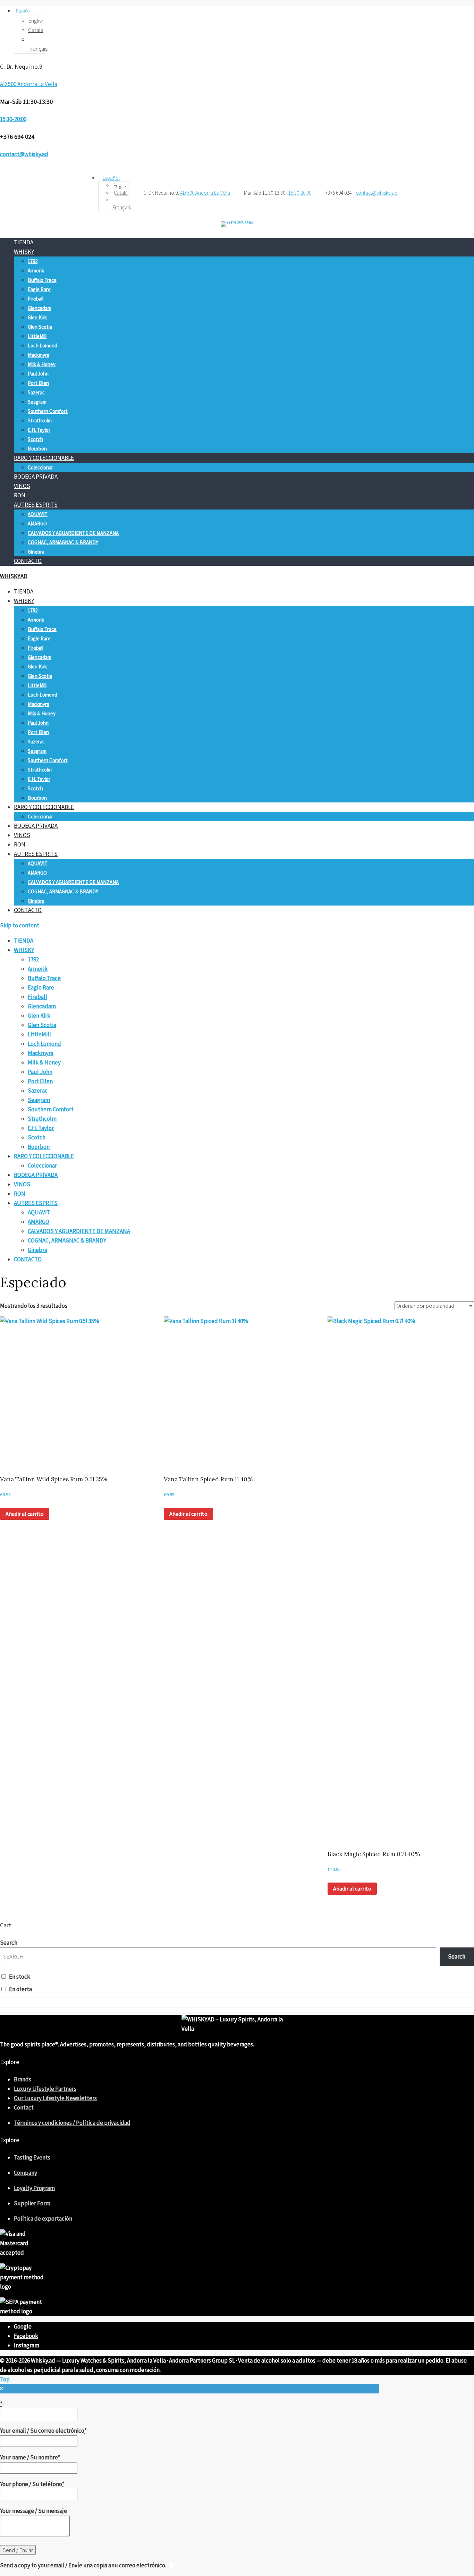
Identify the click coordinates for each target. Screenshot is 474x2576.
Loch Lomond (43, 346)
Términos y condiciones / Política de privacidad (72, 2123)
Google (23, 2326)
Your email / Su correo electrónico (43, 2431)
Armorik (36, 271)
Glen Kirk (37, 317)
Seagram (37, 402)
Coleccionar (40, 467)
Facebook (26, 2336)
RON (20, 495)
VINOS (22, 486)
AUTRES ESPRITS (36, 505)
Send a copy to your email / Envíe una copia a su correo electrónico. (83, 2565)
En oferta (20, 1989)
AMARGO (37, 524)
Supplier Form (32, 2203)
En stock (20, 1977)
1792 (33, 261)
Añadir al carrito (25, 1514)
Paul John (38, 374)
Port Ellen (38, 383)
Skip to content (20, 925)
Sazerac (36, 392)
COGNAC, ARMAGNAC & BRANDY (63, 542)
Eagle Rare (39, 289)
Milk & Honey (42, 364)
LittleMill (37, 336)
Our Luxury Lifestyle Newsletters (55, 2098)
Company (26, 2173)
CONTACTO (28, 561)
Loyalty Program (34, 2188)
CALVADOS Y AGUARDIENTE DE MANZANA (73, 533)
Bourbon (37, 449)
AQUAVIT (38, 514)
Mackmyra (39, 355)
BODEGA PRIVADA (36, 477)
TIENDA (24, 242)
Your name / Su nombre (30, 2457)
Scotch (35, 439)
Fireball (36, 299)
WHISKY (24, 252)
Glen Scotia (40, 327)
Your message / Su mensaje (33, 2511)
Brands (23, 2079)
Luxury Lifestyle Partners (45, 2089)
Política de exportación (43, 2219)
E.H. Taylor (39, 430)
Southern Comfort (48, 411)
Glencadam (40, 308)
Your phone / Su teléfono (32, 2484)
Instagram (27, 2345)
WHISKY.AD (14, 576)
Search (9, 1943)
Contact (24, 2107)
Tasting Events (32, 2157)
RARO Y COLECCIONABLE (44, 458)
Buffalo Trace (42, 280)
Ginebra (36, 552)
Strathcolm (40, 420)
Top (5, 2379)
